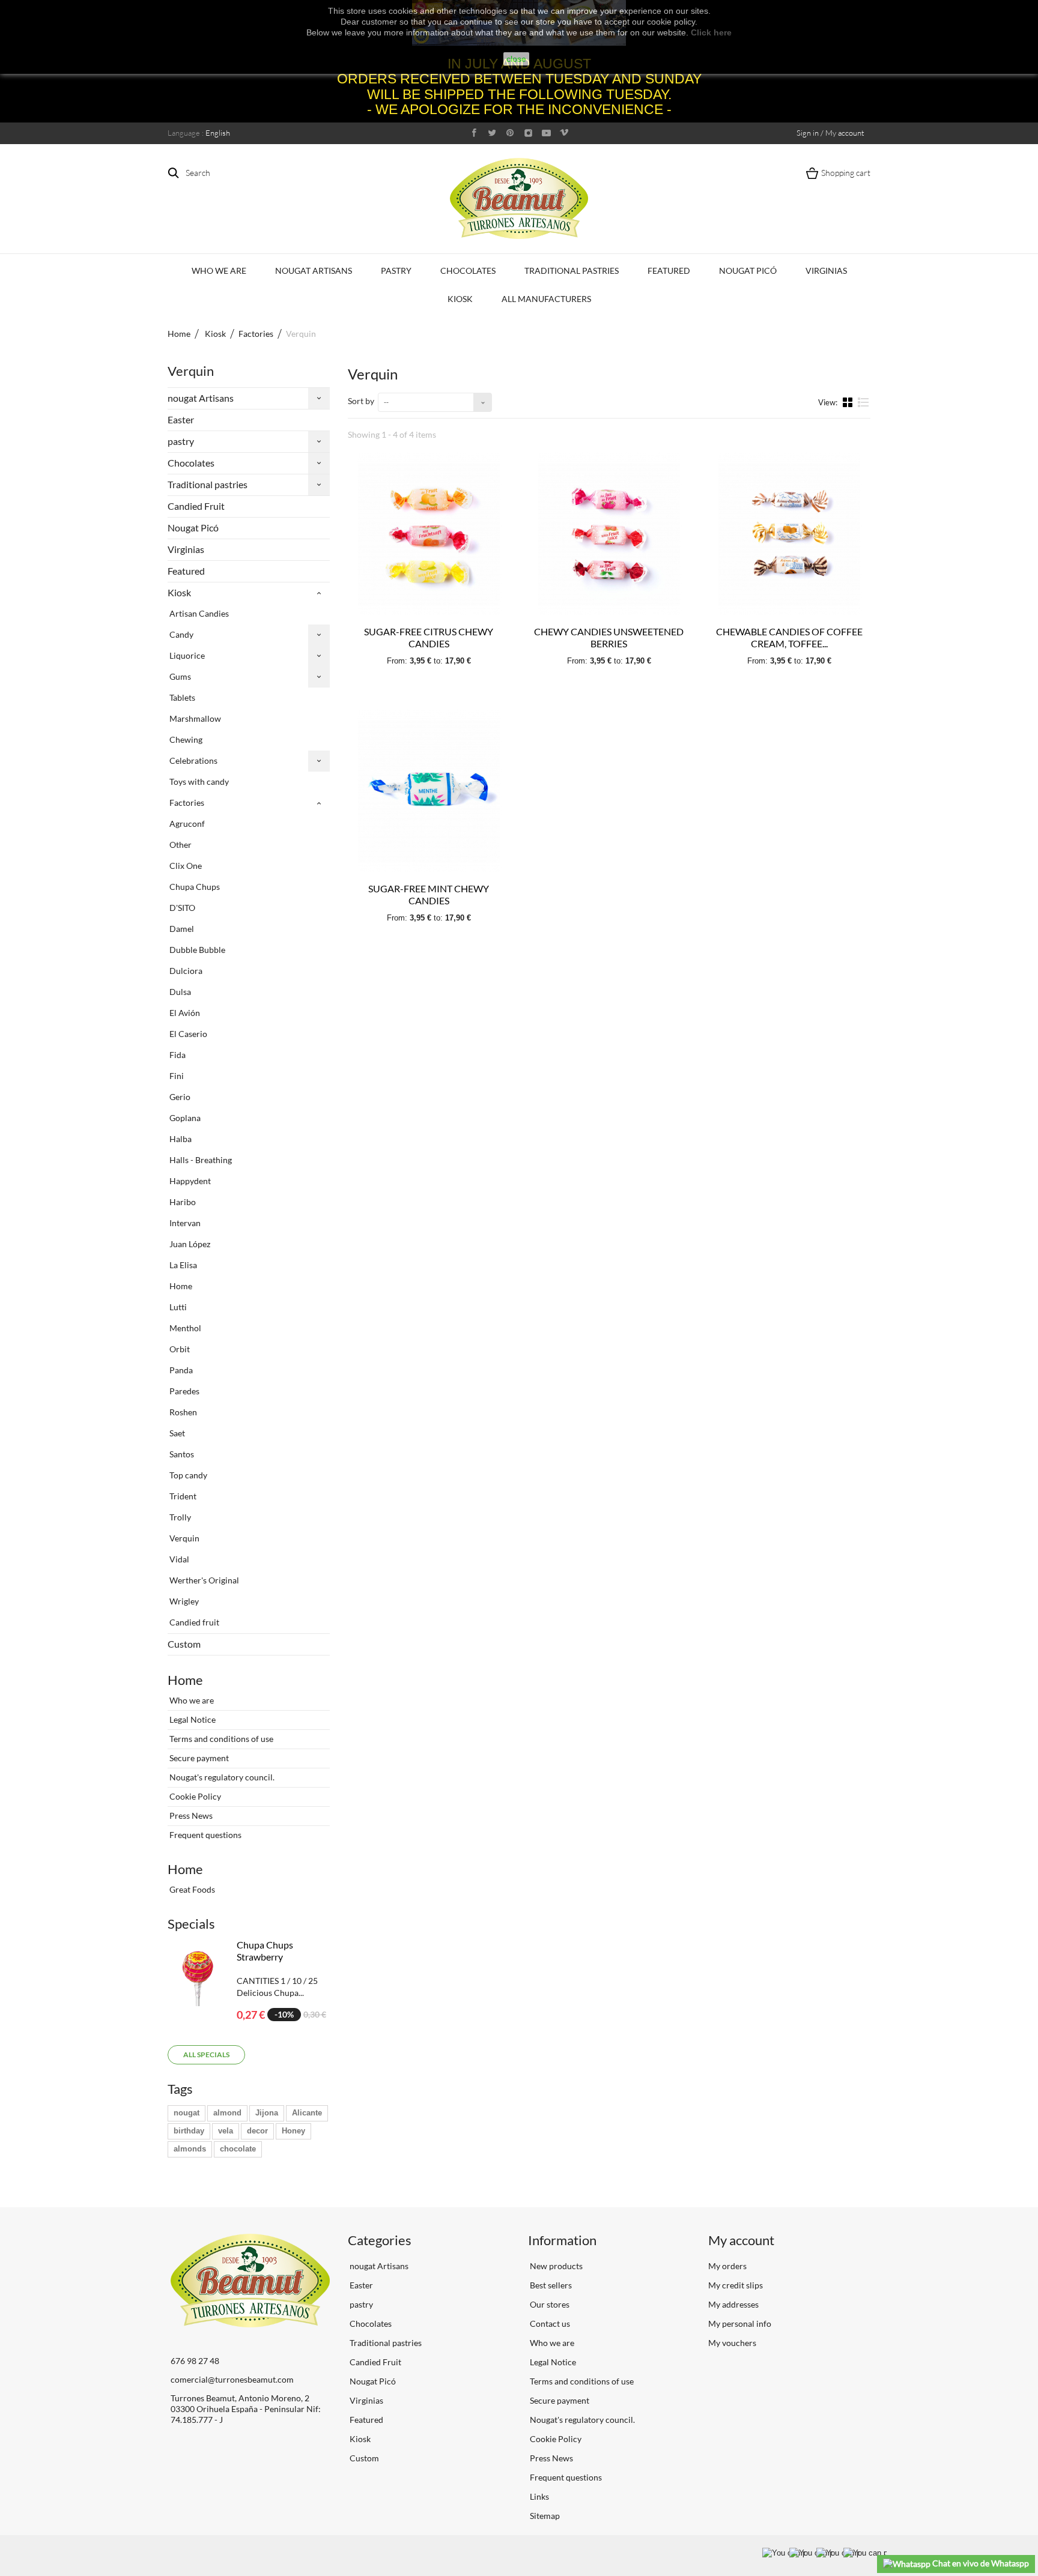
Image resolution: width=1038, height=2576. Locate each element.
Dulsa (179, 992)
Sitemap (544, 2516)
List (863, 407)
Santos (181, 1454)
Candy (181, 634)
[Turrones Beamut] (519, 198)
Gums (179, 676)
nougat (187, 2113)
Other (180, 845)
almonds (190, 2149)
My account (741, 2240)
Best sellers (550, 2285)
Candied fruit (193, 1622)
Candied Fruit (196, 506)
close (516, 59)
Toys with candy (198, 782)
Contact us (549, 2324)
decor (257, 2131)
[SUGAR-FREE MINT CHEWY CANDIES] (429, 791)
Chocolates (468, 271)
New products (555, 2266)
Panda (180, 1370)
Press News (190, 1816)
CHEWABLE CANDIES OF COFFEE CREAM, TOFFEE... (789, 637)
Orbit (179, 1349)
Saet (176, 1433)
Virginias (826, 271)
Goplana (184, 1118)
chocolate (238, 2149)
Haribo (182, 1202)
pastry (396, 271)
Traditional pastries (572, 271)
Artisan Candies (198, 613)
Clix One (185, 866)
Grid (849, 402)
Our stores (549, 2304)
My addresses (733, 2304)
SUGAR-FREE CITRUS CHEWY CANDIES (429, 637)
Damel (181, 929)
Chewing (185, 739)
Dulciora (185, 971)
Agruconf (186, 824)
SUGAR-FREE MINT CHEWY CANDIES (429, 894)
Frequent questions (205, 1835)
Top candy (187, 1475)
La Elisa (182, 1265)
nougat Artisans (314, 271)
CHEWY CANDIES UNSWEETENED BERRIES (609, 637)
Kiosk (460, 299)
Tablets (181, 697)
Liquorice (186, 655)
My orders (727, 2266)
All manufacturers (546, 299)
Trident (182, 1496)
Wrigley (183, 1601)
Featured (669, 271)
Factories (186, 803)
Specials (191, 1924)
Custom (184, 1644)
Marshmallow (194, 718)
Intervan (184, 1223)
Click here (711, 32)
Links (539, 2496)
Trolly (179, 1517)
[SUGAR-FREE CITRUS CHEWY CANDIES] (429, 534)
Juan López (189, 1244)
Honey (293, 2131)
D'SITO (181, 908)
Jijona (267, 2113)
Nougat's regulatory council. (221, 1777)
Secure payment (198, 1758)
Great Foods (191, 1889)
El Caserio (187, 1034)
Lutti (177, 1307)
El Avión (184, 1013)
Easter (181, 419)
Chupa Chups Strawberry (265, 1951)
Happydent (189, 1181)
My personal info (740, 2324)
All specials (206, 2054)
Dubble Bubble (196, 950)
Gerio (179, 1097)
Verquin (184, 1538)
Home (179, 334)
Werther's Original (203, 1580)
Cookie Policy (194, 1796)
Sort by (361, 401)
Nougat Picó (748, 271)
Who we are (219, 271)
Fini (176, 1076)
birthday (189, 2131)
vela (226, 2131)
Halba (180, 1139)
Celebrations (193, 760)
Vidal (178, 1559)
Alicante (307, 2113)
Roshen (182, 1412)
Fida (177, 1055)
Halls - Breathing (200, 1160)
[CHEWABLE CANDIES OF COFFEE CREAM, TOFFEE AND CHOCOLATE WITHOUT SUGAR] (789, 534)
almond (227, 2113)
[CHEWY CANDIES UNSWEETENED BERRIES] (609, 534)
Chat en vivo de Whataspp (980, 2563)
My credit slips (736, 2285)
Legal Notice (192, 1719)
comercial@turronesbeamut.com (232, 2379)
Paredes (184, 1391)
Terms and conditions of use (220, 1739)
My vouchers (732, 2343)
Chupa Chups (194, 887)
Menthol (184, 1328)
